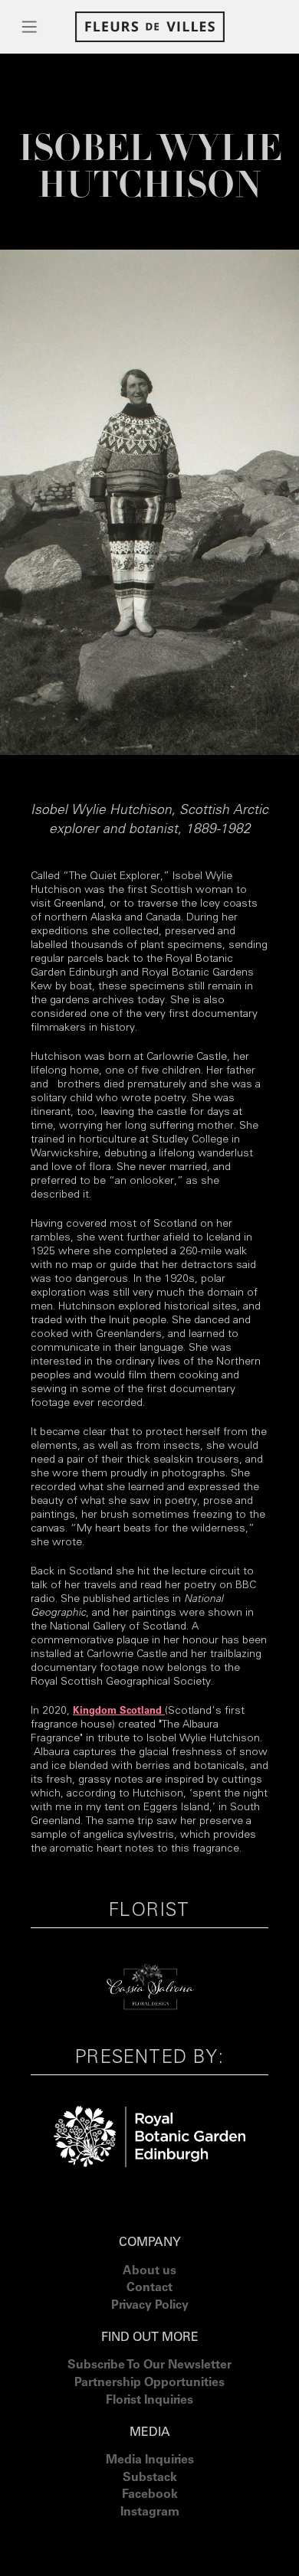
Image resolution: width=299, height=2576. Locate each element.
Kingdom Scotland (119, 1712)
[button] (30, 27)
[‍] (150, 2532)
